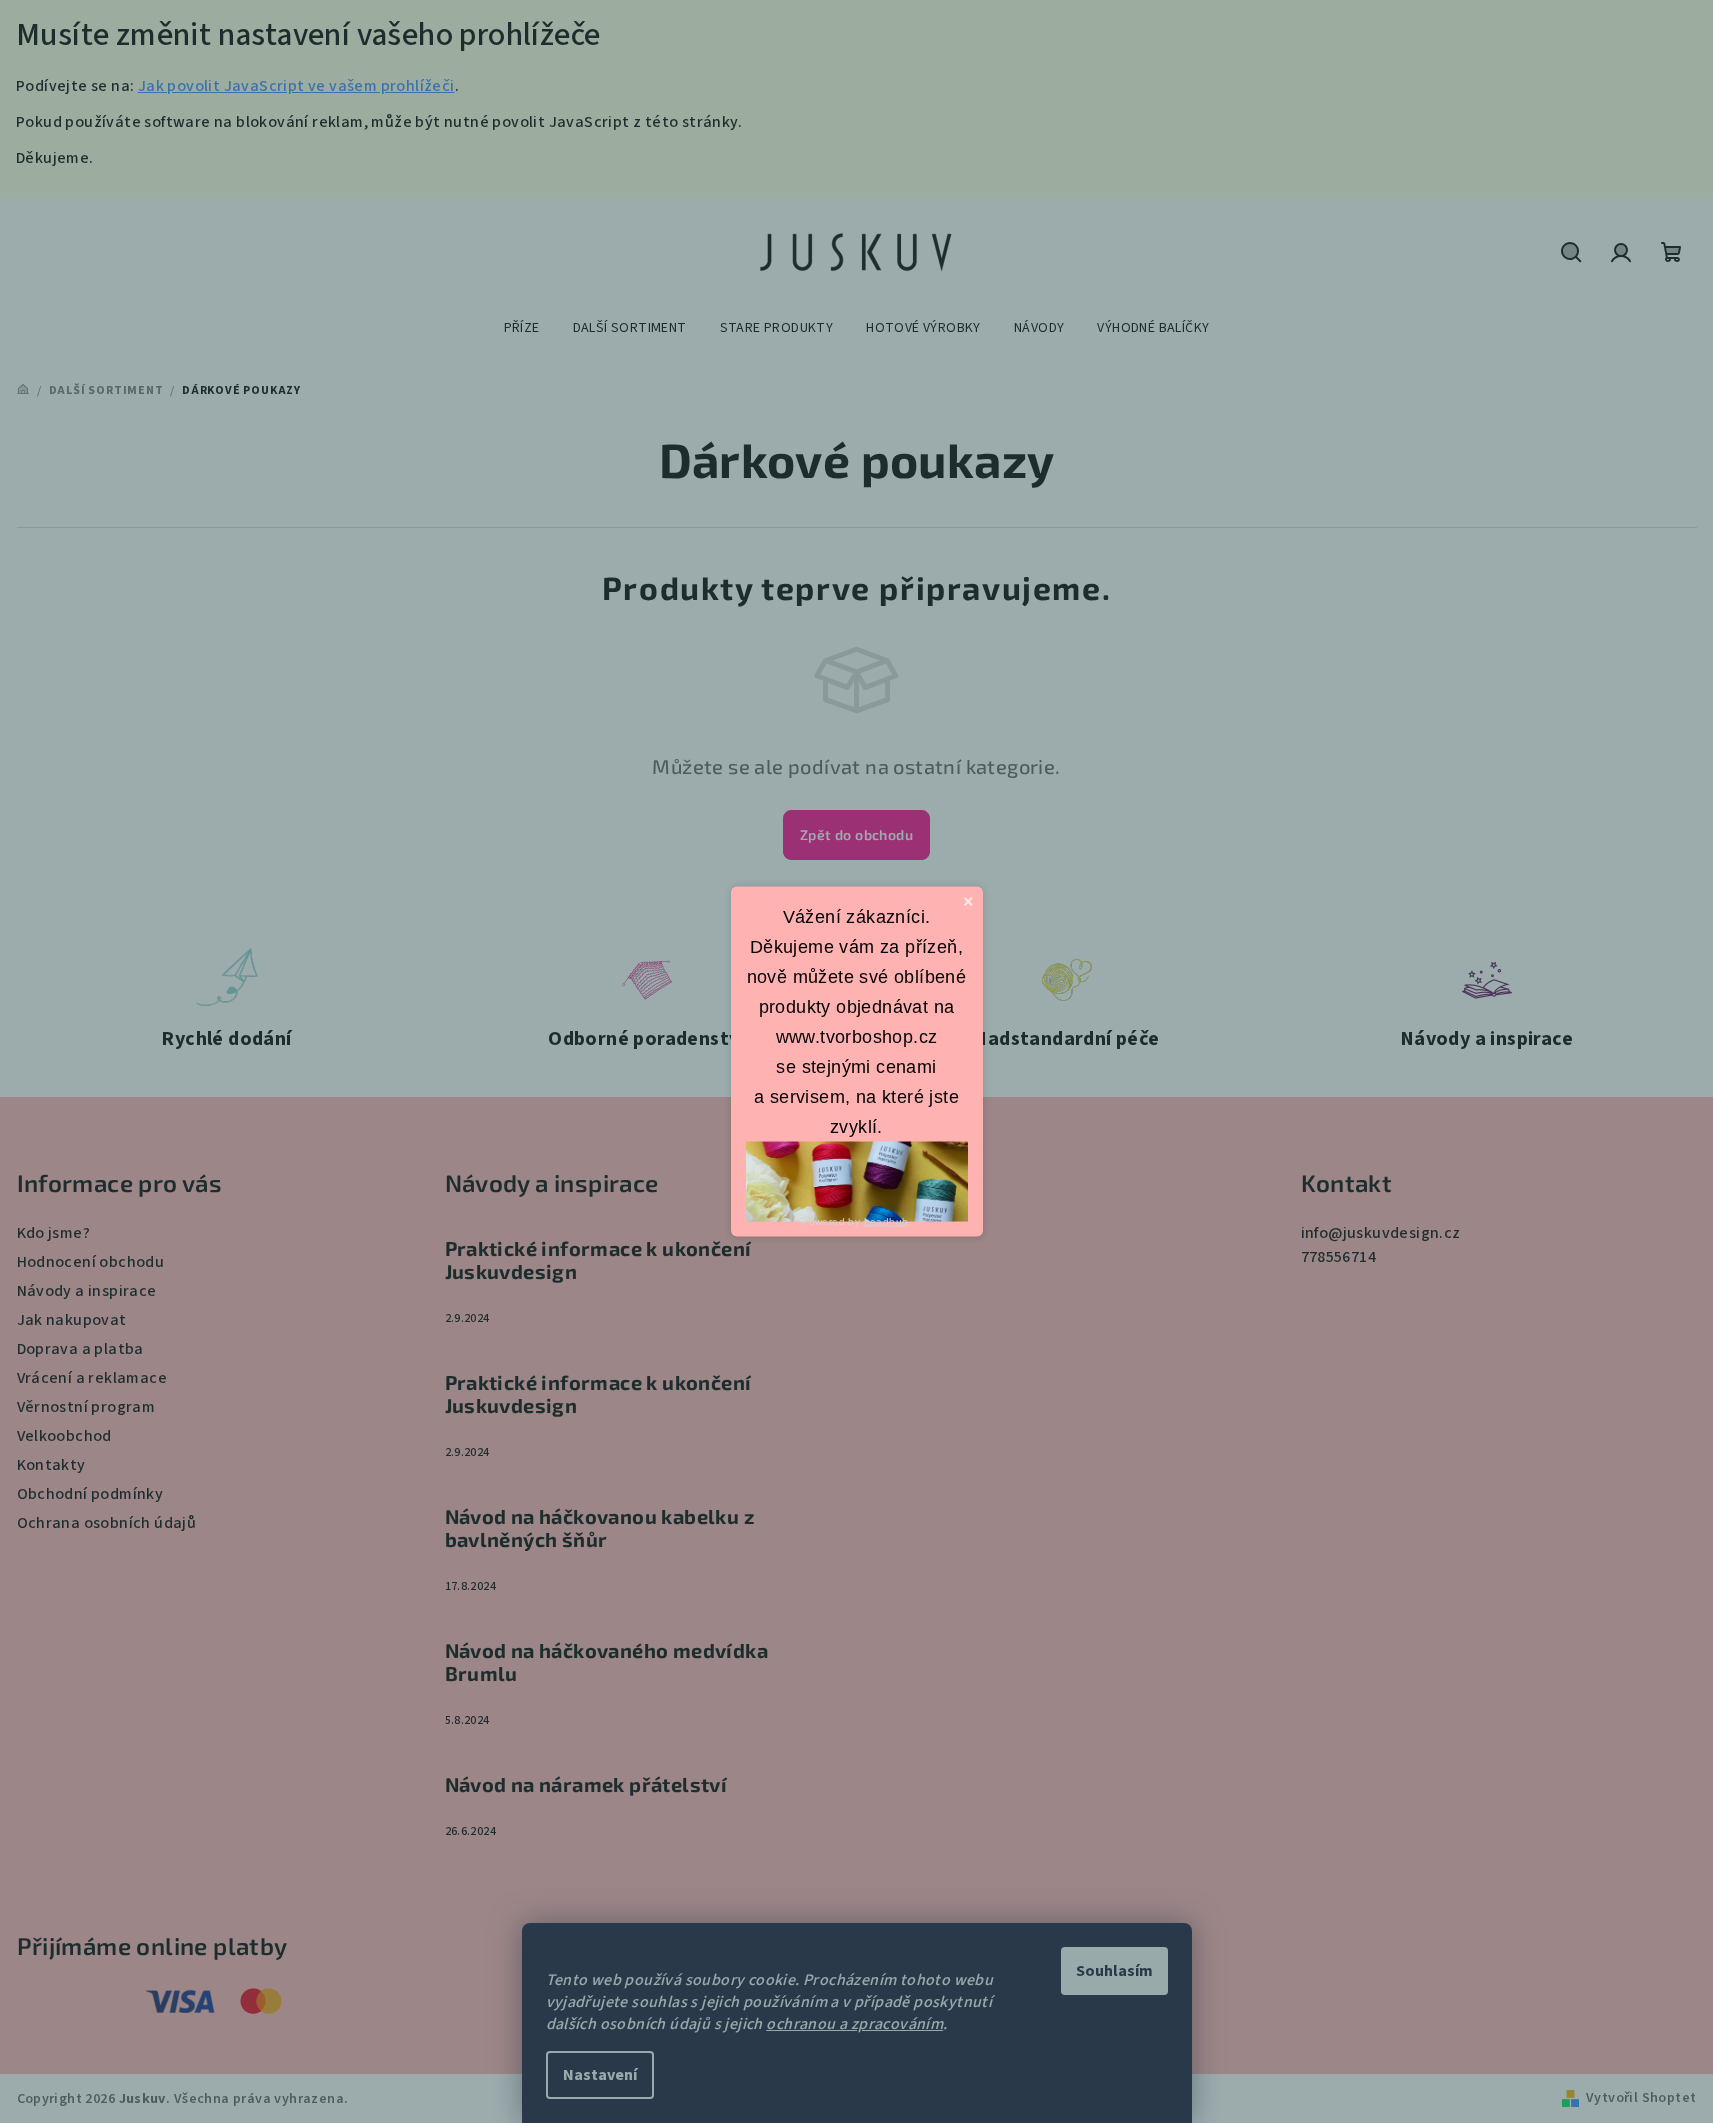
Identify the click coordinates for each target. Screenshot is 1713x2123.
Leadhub (886, 1221)
